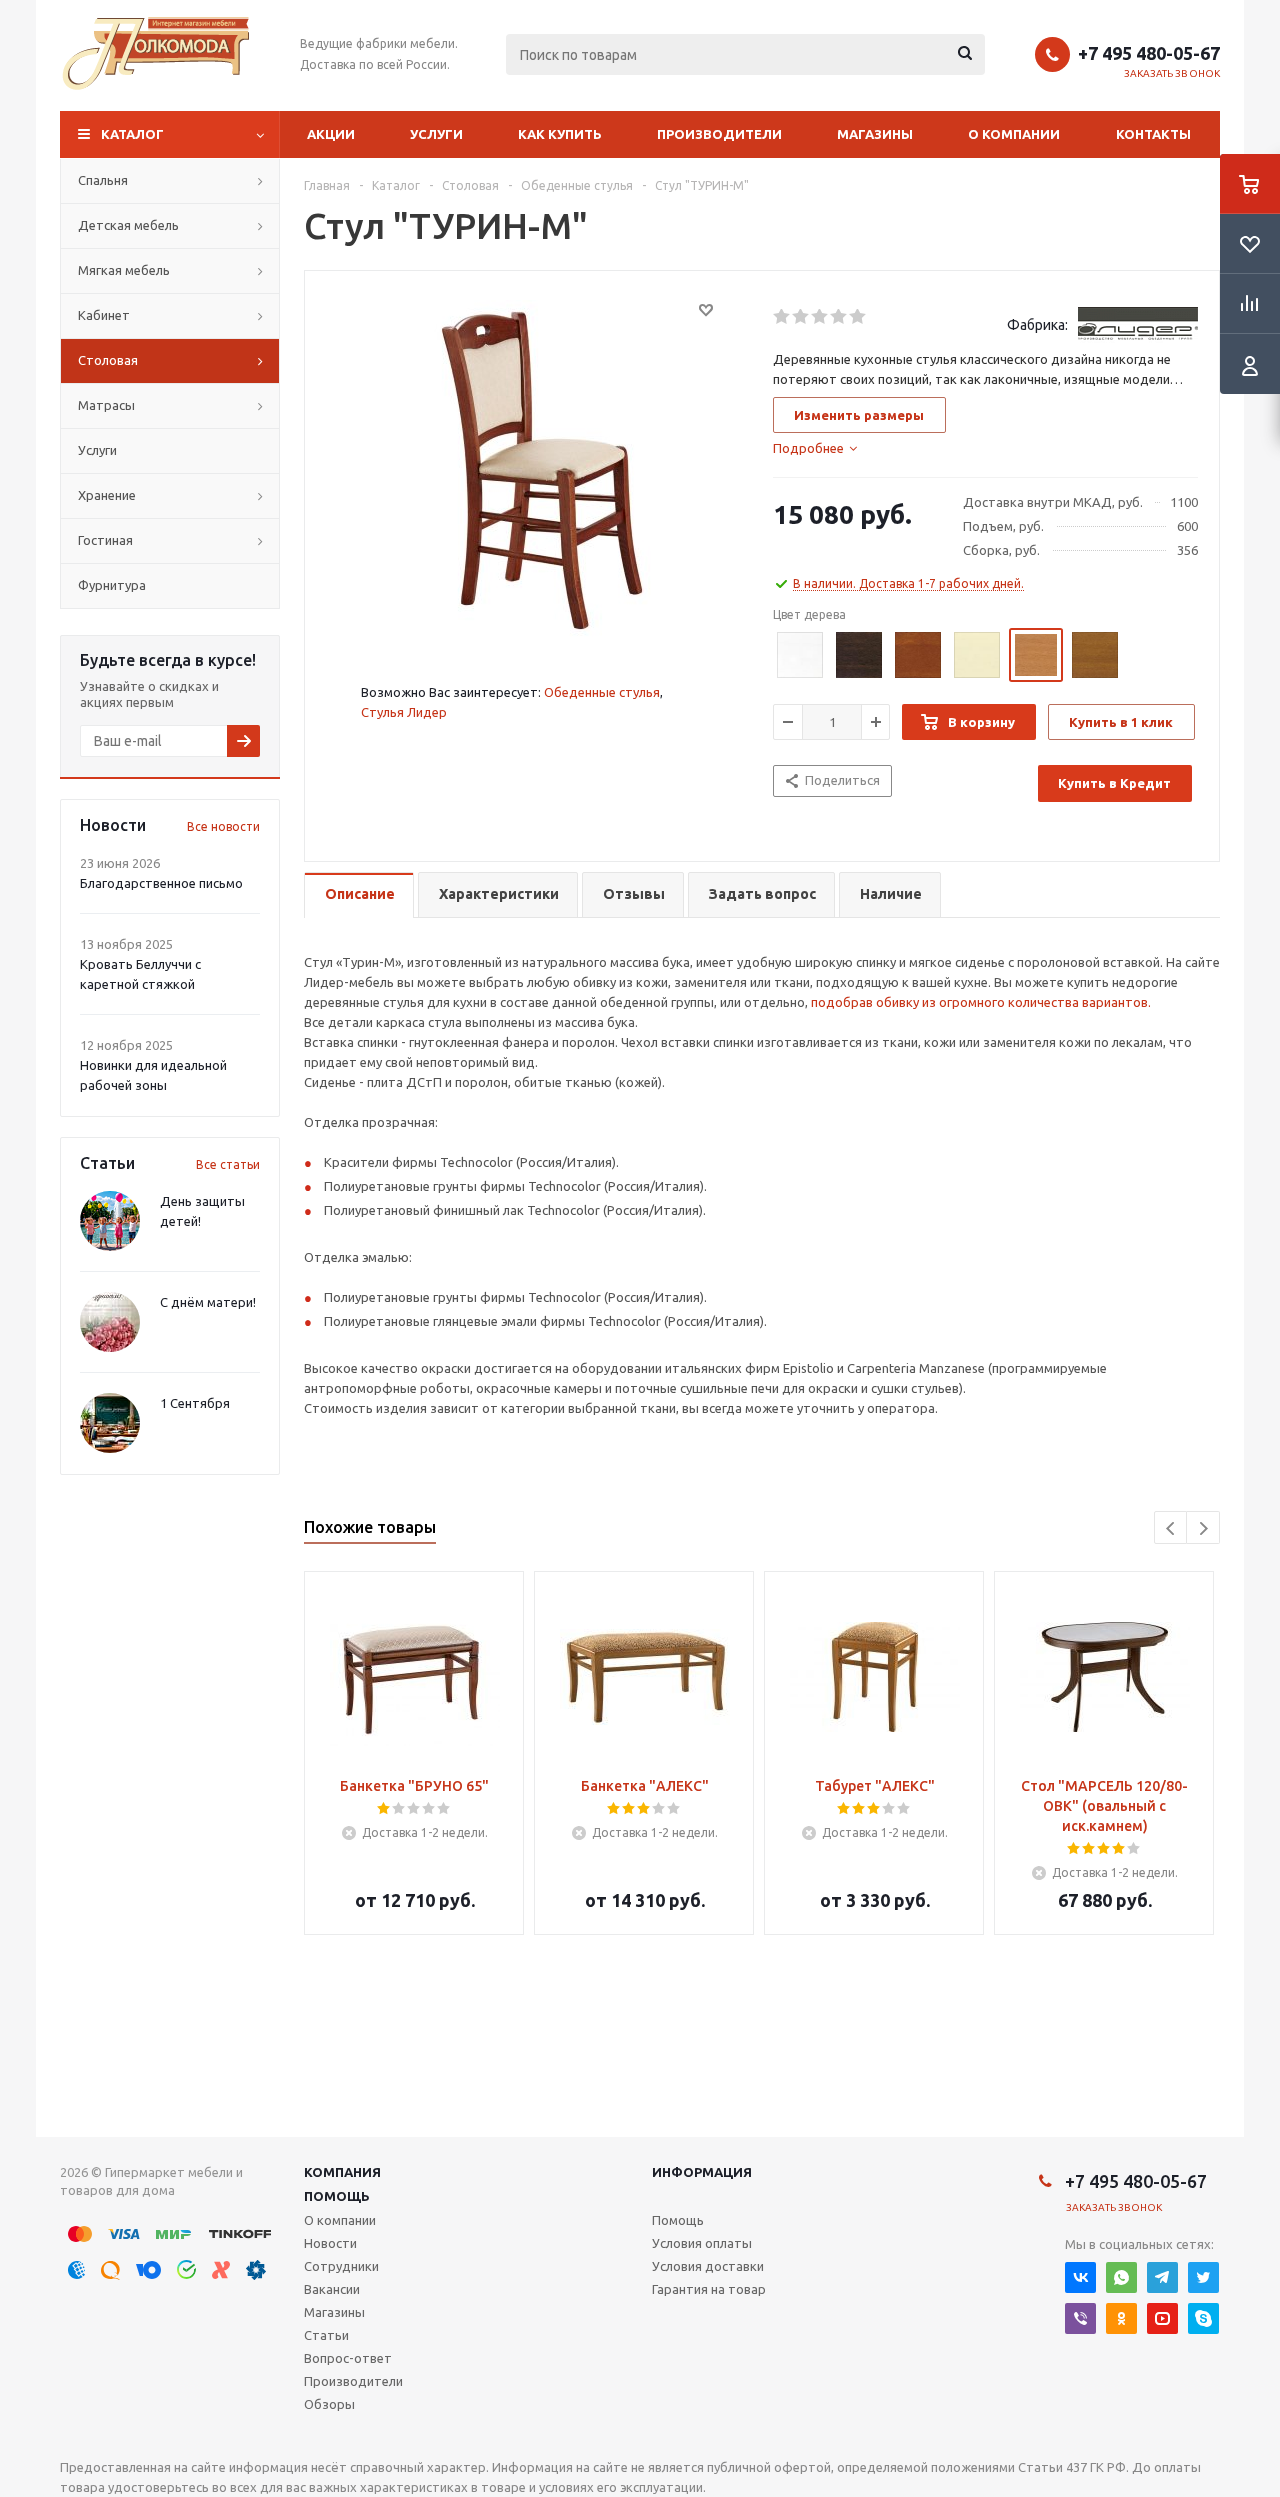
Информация (702, 2172)
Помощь (337, 2196)
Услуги (436, 134)
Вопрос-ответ (348, 2358)
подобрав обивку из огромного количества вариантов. (981, 1002)
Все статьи (228, 1164)
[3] (820, 317)
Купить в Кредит (1114, 783)
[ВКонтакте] (1080, 2277)
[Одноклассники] (1121, 2318)
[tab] (815, 448)
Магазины (875, 134)
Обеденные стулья (602, 692)
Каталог (132, 134)
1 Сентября (195, 1403)
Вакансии (332, 2289)
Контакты (1153, 134)
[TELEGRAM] (1162, 2277)
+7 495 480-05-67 (1149, 53)
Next (1203, 1528)
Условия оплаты (702, 2243)
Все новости (223, 826)
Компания (342, 2172)
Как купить (560, 134)
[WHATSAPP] (1121, 2277)
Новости (330, 2243)
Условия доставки (708, 2266)
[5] (858, 317)
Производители (719, 134)
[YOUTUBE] (1162, 2318)
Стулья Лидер (404, 712)
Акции (331, 134)
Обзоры (329, 2404)
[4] (839, 317)
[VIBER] (1080, 2318)
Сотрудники (341, 2266)
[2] (801, 317)
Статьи (326, 2335)
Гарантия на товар (709, 2289)
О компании (1014, 134)
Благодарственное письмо (161, 883)
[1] (782, 317)
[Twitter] (1203, 2277)
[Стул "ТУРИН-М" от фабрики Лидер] (534, 468)
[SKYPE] (1203, 2318)
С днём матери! (208, 1302)
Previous (1171, 1528)
